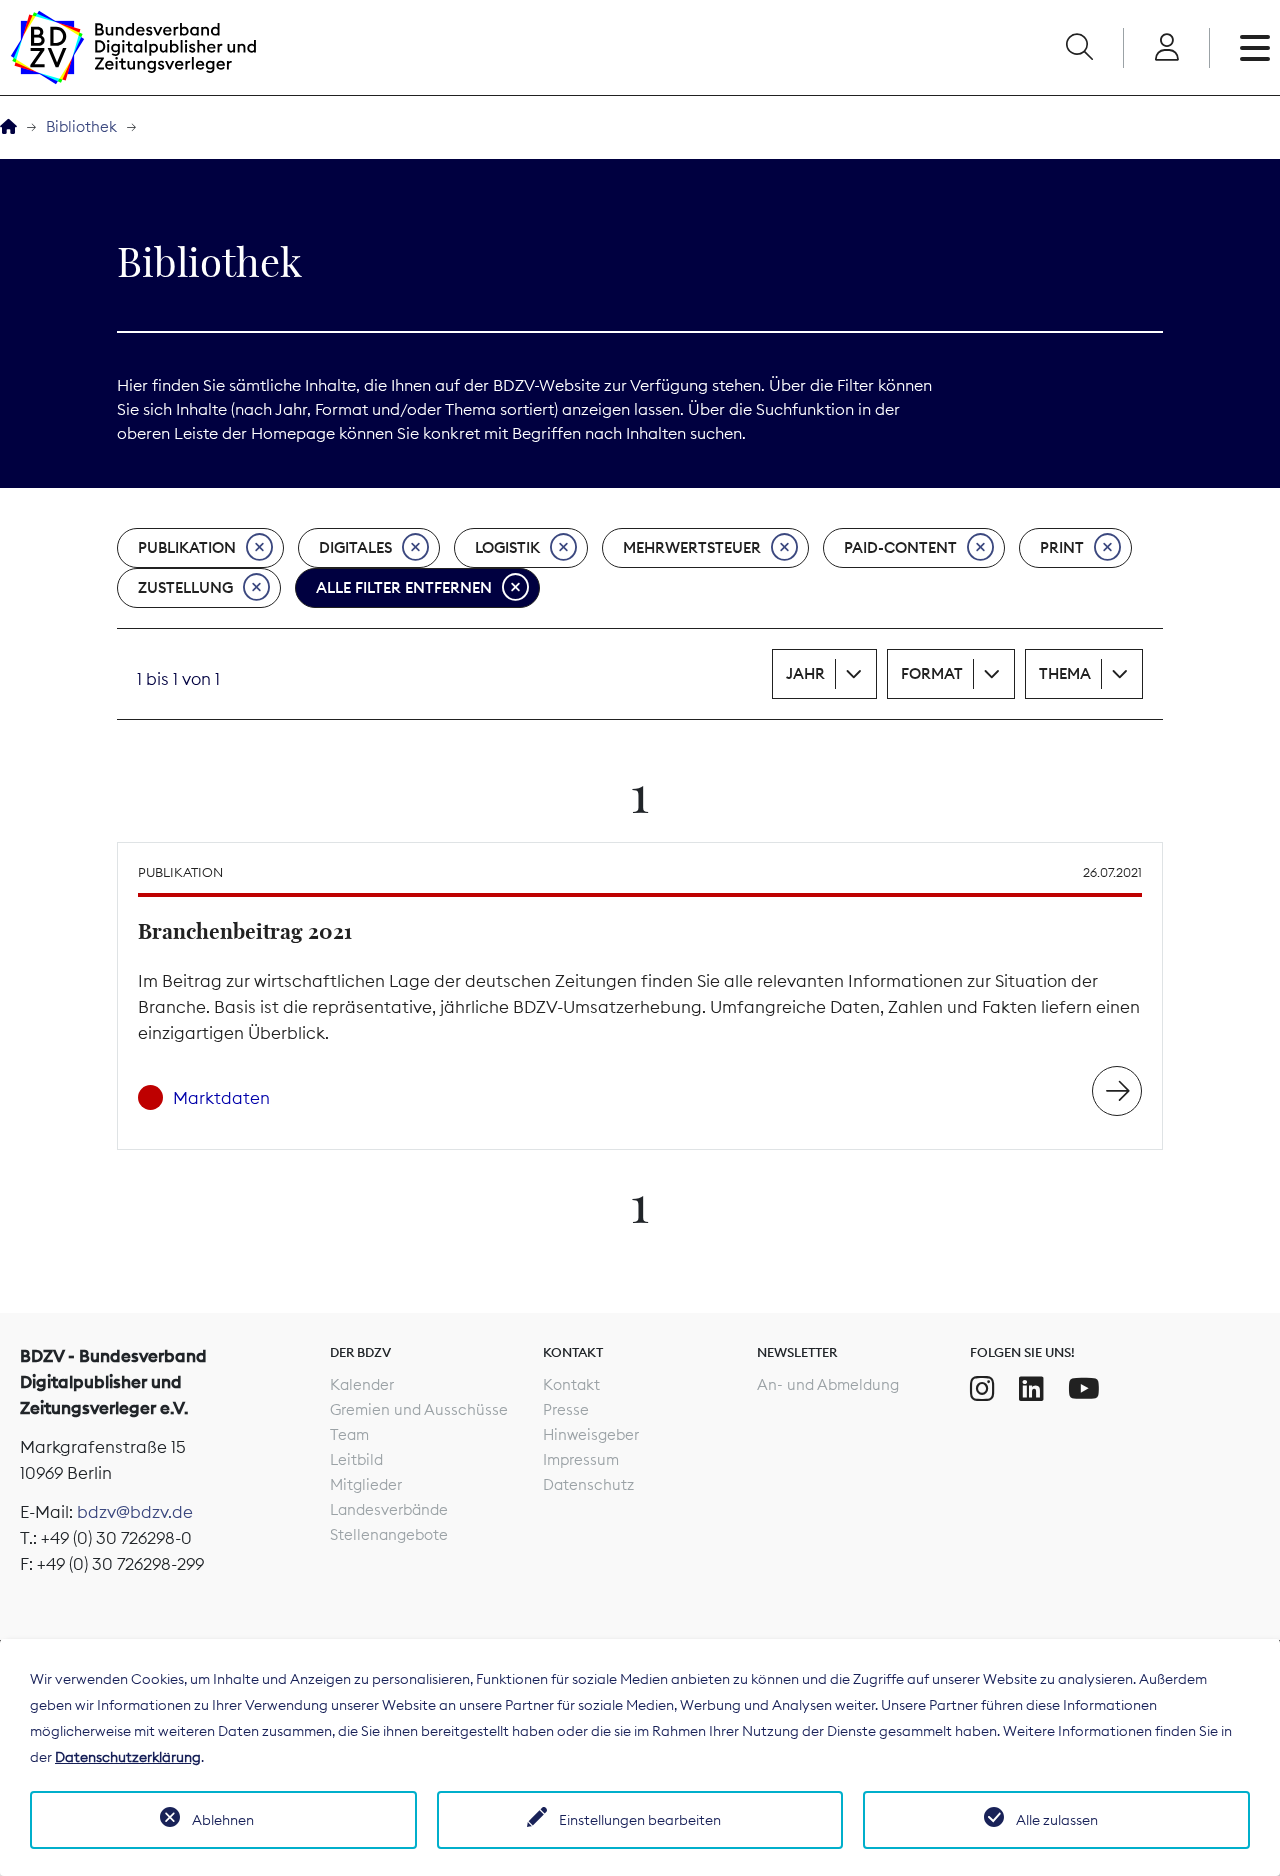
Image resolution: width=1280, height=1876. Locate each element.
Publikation (187, 547)
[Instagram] (982, 1389)
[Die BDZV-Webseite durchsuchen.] (1079, 48)
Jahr (805, 673)
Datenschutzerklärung (128, 1757)
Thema (1065, 673)
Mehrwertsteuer (692, 547)
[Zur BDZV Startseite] (8, 127)
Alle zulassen (1057, 1820)
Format (932, 673)
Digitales (355, 547)
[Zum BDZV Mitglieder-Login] (1166, 48)
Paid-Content (900, 547)
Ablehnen (223, 1820)
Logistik (507, 547)
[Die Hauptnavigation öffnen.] (1255, 48)
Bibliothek (81, 126)
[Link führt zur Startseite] (133, 47)
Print (1062, 547)
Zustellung (185, 587)
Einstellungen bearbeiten (640, 1820)
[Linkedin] (1031, 1389)
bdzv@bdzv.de (135, 1512)
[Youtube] (1084, 1389)
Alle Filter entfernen (404, 587)
